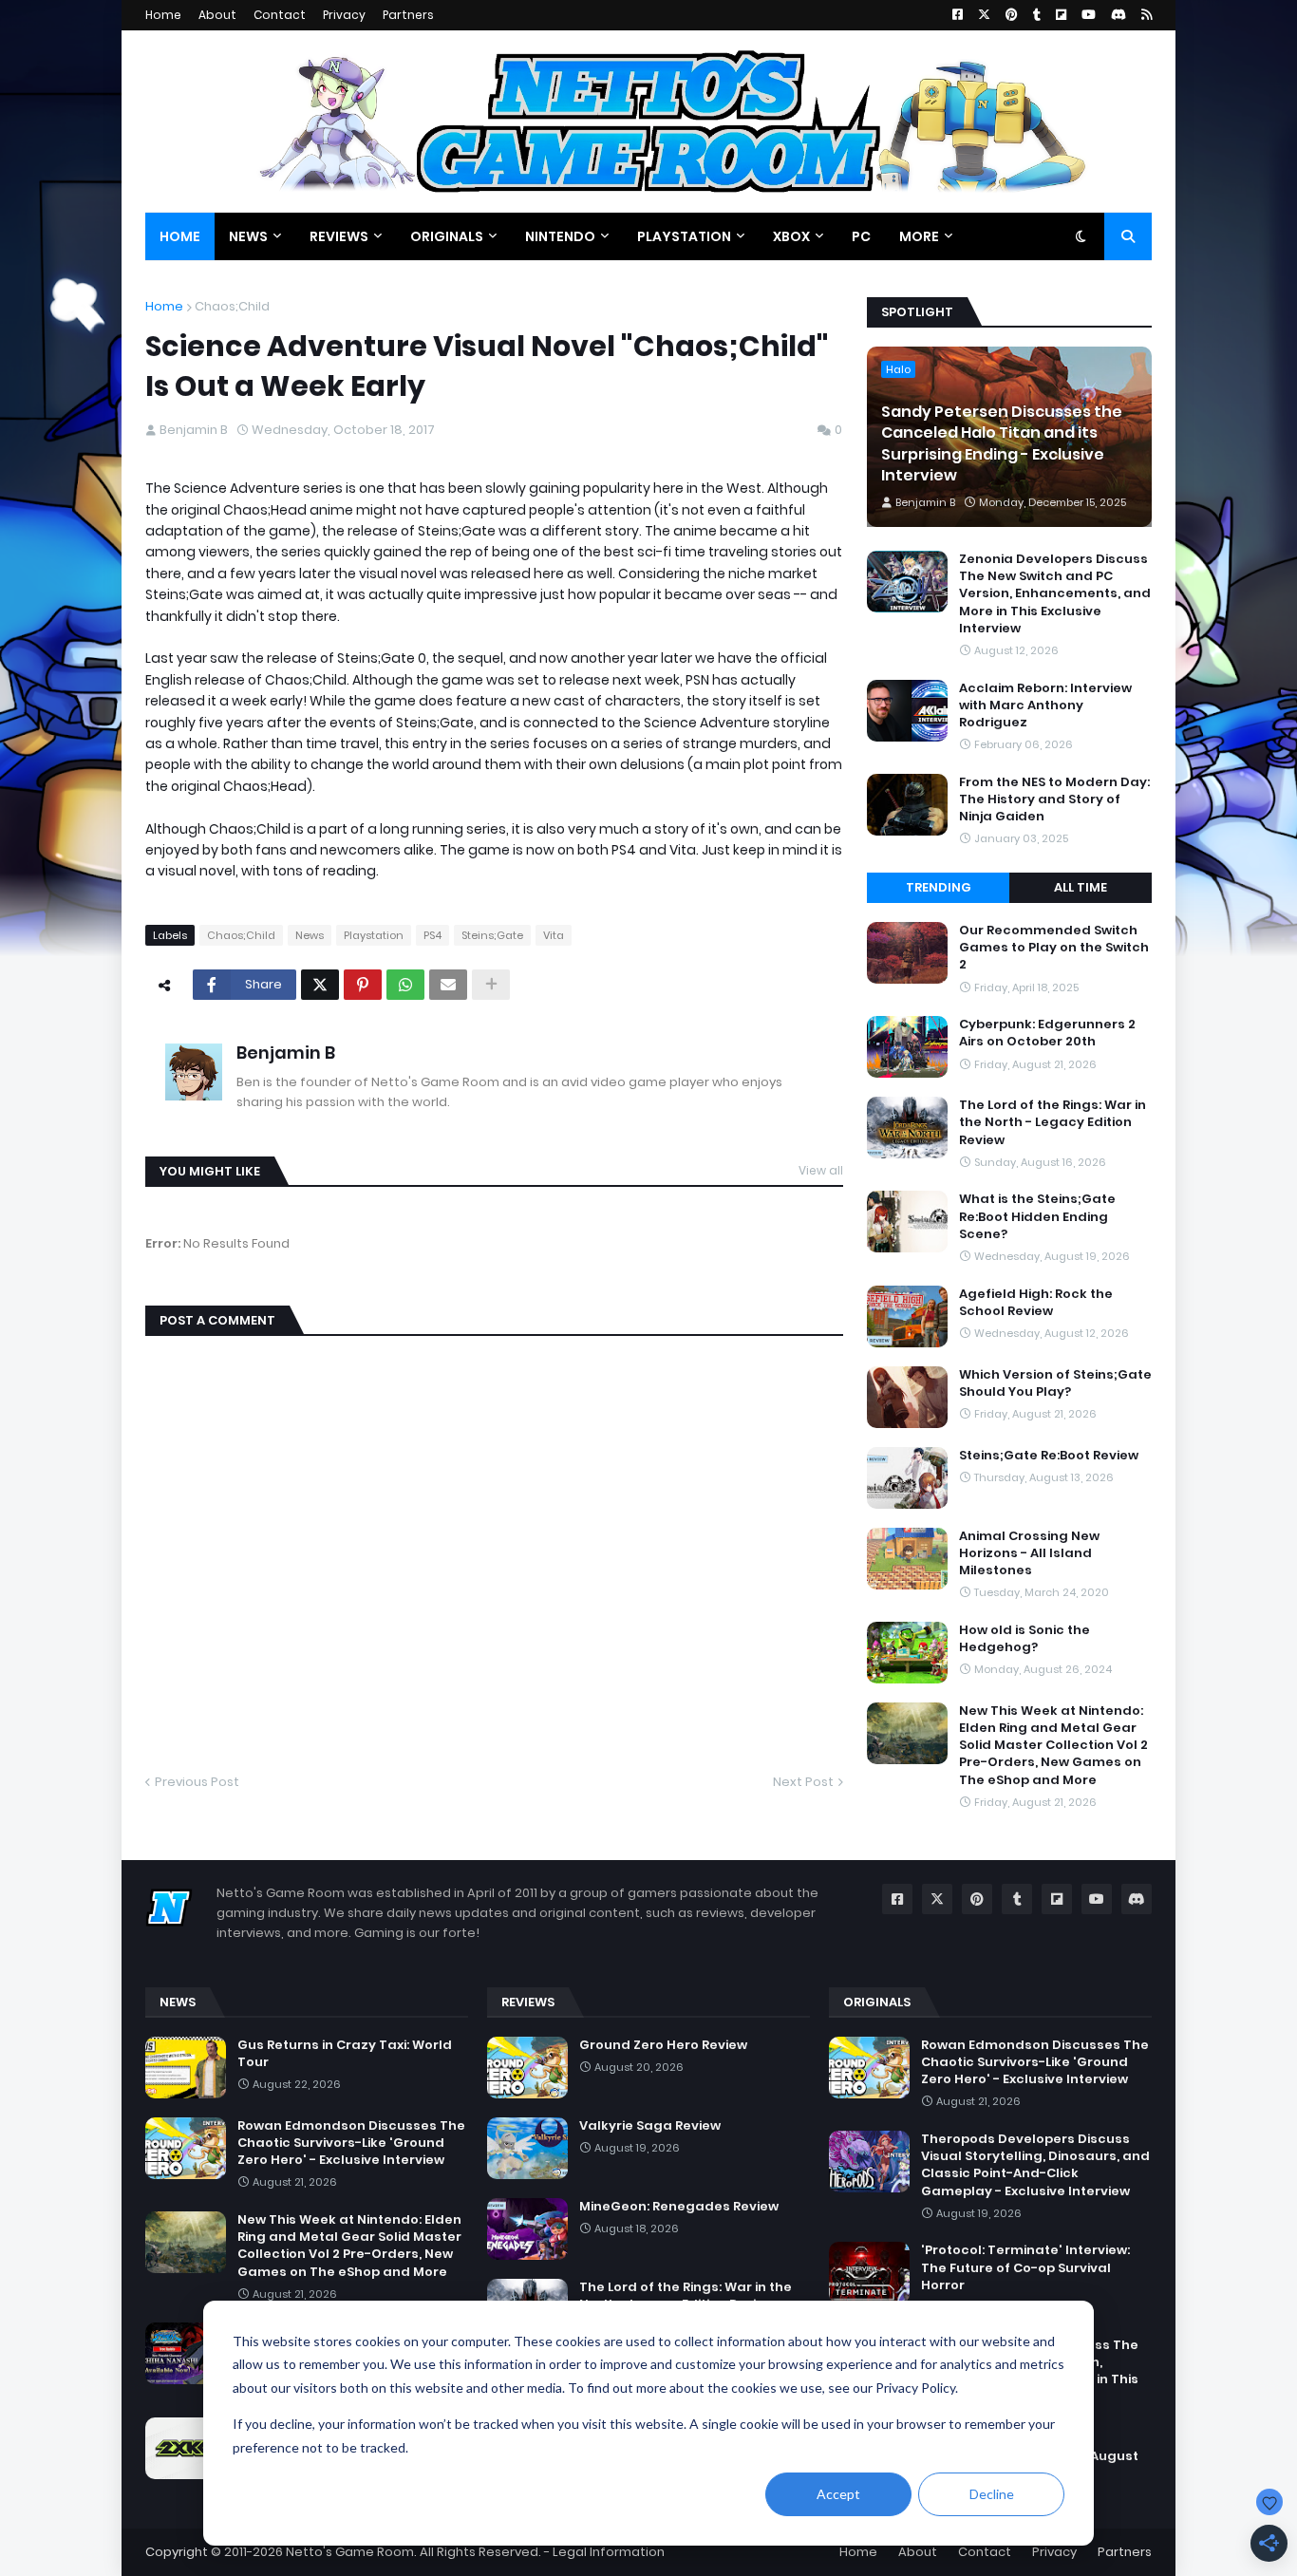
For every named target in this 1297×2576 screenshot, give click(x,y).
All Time (1081, 887)
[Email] (448, 985)
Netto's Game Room (350, 2552)
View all (821, 1170)
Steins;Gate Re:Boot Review (1049, 1456)
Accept (838, 2494)
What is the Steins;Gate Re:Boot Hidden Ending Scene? (1037, 1216)
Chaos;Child (232, 306)
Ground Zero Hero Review (663, 2045)
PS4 (432, 935)
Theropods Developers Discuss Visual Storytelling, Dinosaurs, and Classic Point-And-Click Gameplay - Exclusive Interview (1035, 2165)
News (310, 935)
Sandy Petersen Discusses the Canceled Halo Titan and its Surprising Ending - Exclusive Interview (1002, 444)
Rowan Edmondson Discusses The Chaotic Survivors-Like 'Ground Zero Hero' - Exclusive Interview (351, 2143)
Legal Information (609, 2552)
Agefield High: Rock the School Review (1036, 1303)
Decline (992, 2494)
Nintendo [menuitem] (560, 236)
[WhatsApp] (405, 985)
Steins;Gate (492, 935)
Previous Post (197, 1782)
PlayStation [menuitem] (684, 236)
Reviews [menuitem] (339, 236)
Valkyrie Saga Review (650, 2126)
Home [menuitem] (180, 236)
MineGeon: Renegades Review (679, 2207)
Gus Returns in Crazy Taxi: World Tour (345, 2054)
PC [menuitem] (861, 236)
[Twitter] (320, 985)
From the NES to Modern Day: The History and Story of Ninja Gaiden (1054, 799)
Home (163, 15)
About (217, 15)
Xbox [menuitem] (791, 236)
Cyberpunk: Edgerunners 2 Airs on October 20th (1047, 1033)
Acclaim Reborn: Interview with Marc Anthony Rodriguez (1045, 705)
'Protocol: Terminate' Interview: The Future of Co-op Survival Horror (1025, 2267)
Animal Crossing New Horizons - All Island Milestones (1029, 1553)
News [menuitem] (248, 236)
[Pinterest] (363, 985)
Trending (939, 887)
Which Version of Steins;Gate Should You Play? (1055, 1383)
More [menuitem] (919, 236)
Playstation (374, 935)
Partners (408, 15)
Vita (554, 935)
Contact (280, 15)
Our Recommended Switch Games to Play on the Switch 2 (1054, 948)
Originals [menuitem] (447, 236)
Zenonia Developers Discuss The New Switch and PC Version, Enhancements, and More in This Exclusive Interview (1055, 594)
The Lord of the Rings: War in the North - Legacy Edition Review (1053, 1122)
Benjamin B (286, 1053)
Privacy (344, 15)
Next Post (803, 1782)
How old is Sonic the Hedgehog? (1024, 1639)
